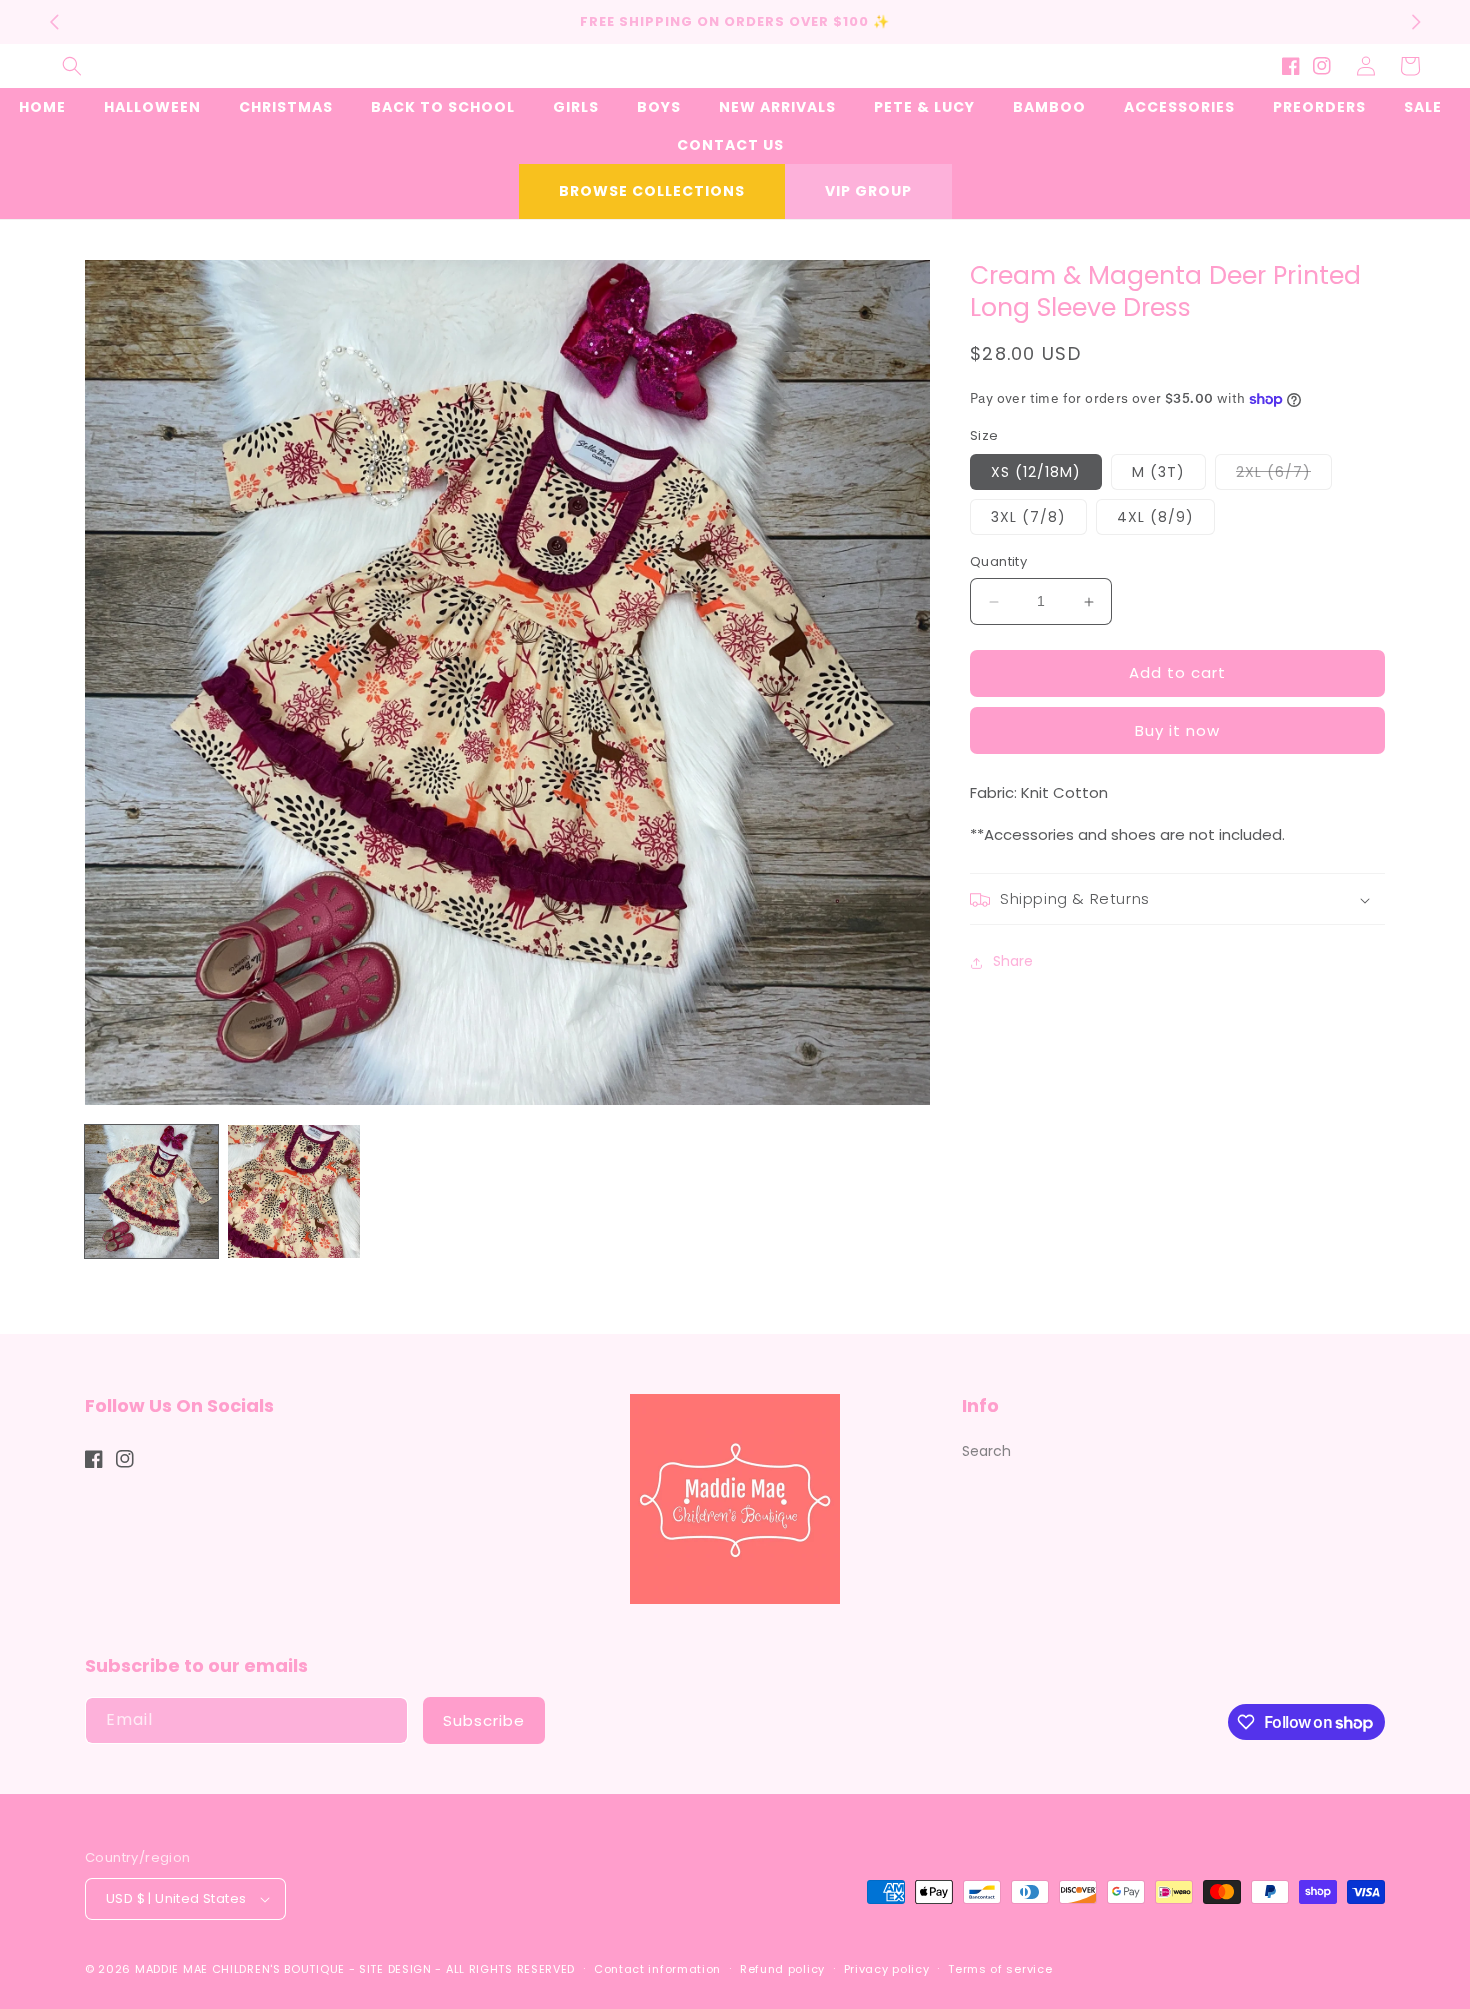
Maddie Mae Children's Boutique (242, 1969)
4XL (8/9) (1155, 518)
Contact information (657, 1969)
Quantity (998, 562)
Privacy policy (887, 1969)
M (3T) (1158, 473)
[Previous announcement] (54, 22)
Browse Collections (652, 191)
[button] (72, 66)
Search (986, 1451)
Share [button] (1013, 962)
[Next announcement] (1416, 22)
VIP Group (868, 191)
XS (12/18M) (1036, 473)
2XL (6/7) (1284, 476)
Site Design (395, 1969)
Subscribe (484, 1720)
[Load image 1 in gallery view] (151, 1191)
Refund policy (782, 1969)
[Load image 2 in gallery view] (294, 1191)
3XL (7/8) (1028, 518)
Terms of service (1000, 1969)
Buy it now (1177, 731)
